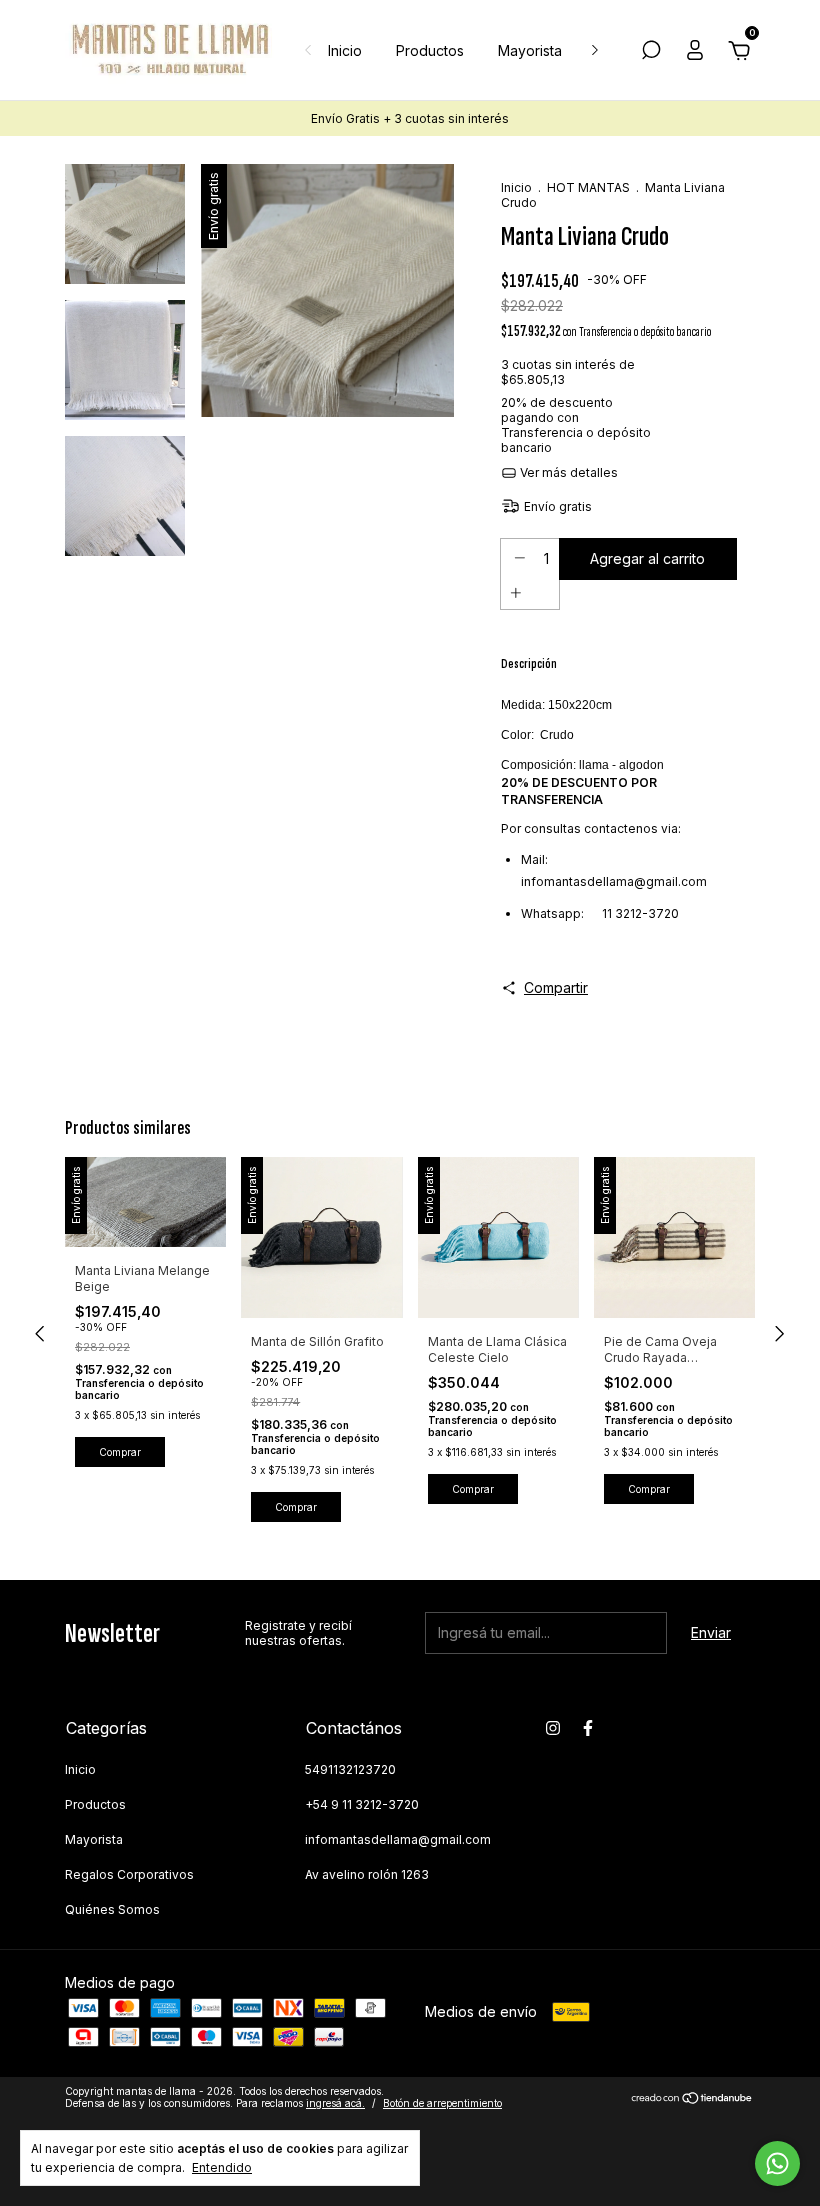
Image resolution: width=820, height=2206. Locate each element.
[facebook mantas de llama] (588, 1728)
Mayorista (530, 50)
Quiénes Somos (112, 1909)
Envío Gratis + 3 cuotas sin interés (410, 118)
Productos (430, 50)
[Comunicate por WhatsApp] (777, 2163)
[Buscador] (651, 52)
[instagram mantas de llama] (553, 1728)
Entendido (222, 2167)
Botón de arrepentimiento (442, 2103)
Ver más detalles (567, 472)
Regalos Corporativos (129, 1874)
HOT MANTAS (588, 187)
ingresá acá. (335, 2103)
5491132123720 (350, 1769)
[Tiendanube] (692, 2099)
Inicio (345, 50)
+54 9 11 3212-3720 (362, 1804)
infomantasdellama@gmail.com (398, 1839)
